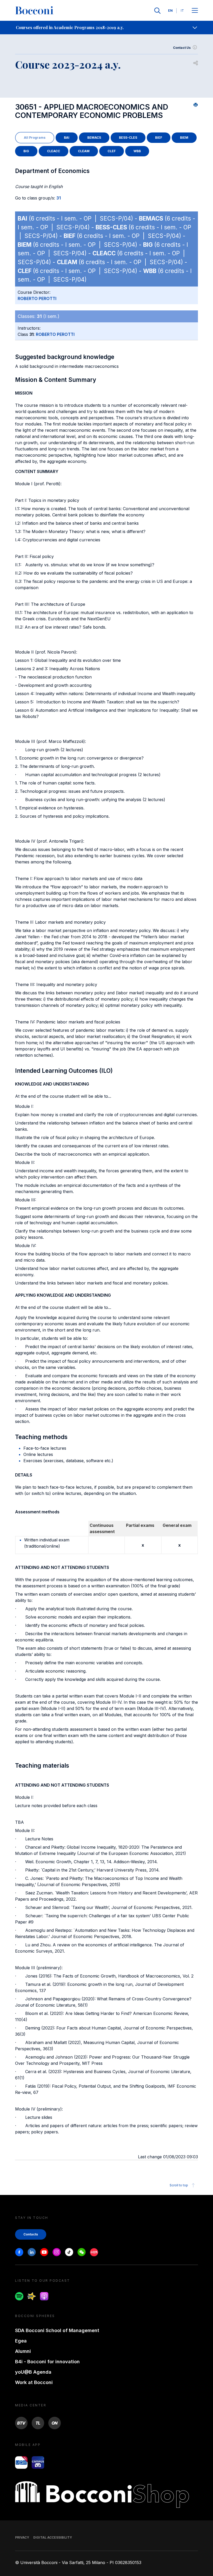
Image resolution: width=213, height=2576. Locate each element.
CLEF (112, 151)
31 (59, 198)
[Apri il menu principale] (195, 11)
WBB (137, 151)
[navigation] (106, 28)
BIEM (184, 138)
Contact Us (182, 48)
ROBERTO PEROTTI (37, 298)
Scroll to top (179, 2185)
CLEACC (54, 151)
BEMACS (94, 138)
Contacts (31, 2234)
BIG (26, 151)
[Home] (34, 11)
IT (182, 11)
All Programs (35, 138)
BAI (67, 138)
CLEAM (84, 151)
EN (170, 11)
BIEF (159, 138)
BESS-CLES (128, 138)
